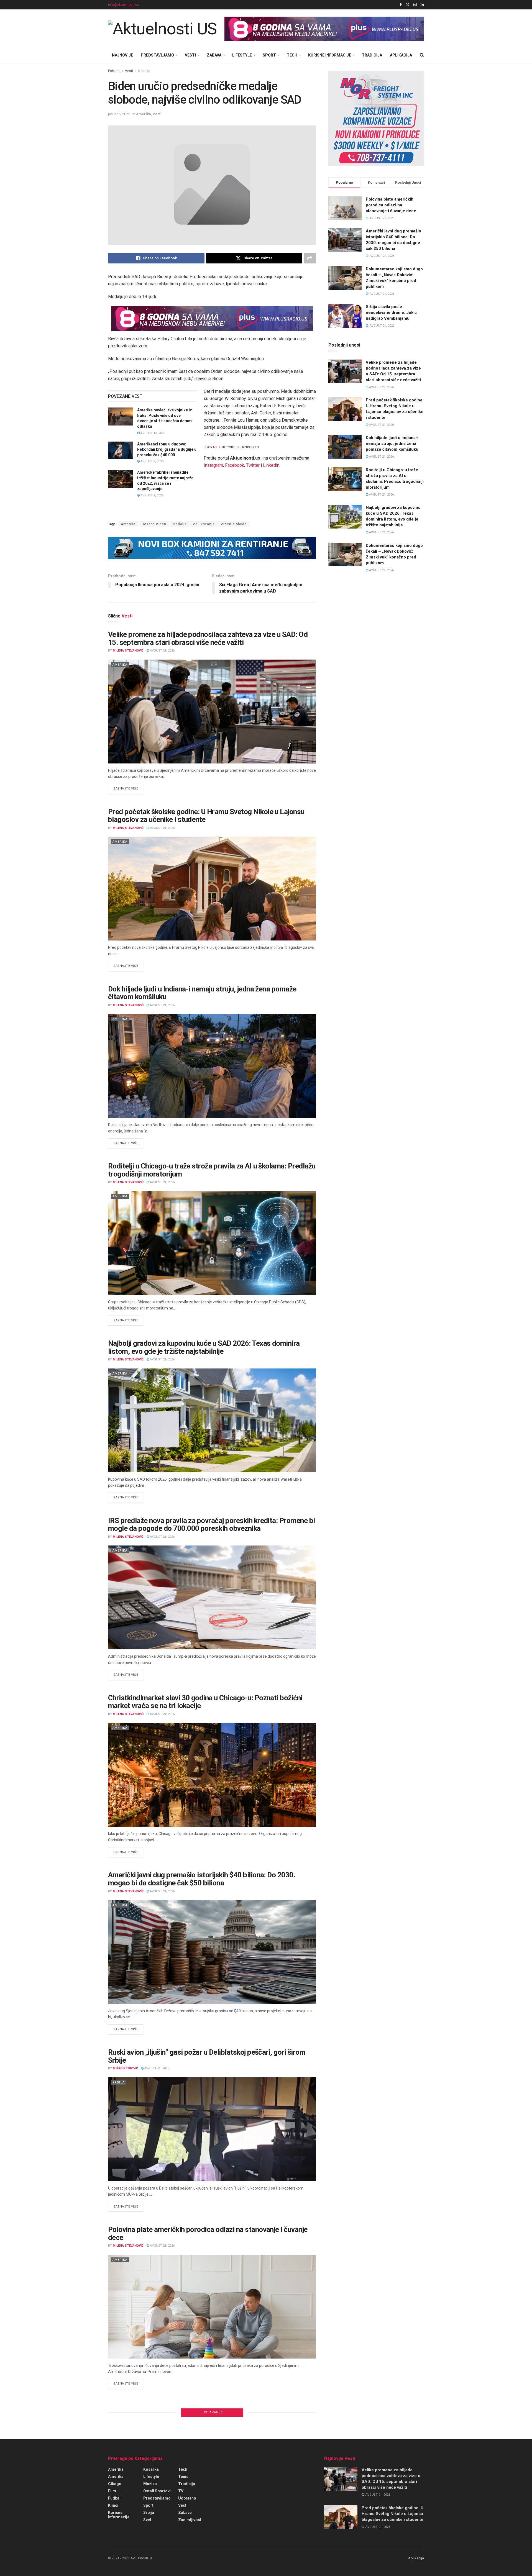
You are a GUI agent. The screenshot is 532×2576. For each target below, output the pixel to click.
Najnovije (122, 55)
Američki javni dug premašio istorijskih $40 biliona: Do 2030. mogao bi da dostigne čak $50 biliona (202, 1879)
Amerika (144, 71)
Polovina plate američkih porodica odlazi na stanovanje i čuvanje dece (208, 2233)
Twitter (253, 465)
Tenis (183, 2477)
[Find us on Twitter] (408, 5)
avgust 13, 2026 (152, 433)
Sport (269, 55)
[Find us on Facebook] (401, 5)
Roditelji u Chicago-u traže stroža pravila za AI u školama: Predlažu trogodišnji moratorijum (212, 1170)
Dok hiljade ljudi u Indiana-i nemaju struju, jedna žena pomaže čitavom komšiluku (202, 993)
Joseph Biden (154, 524)
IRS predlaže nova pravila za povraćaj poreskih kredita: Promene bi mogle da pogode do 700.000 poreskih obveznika (212, 1525)
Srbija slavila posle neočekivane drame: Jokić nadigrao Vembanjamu (391, 312)
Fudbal (114, 2498)
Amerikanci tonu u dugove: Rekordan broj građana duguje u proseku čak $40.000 (167, 449)
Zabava (214, 55)
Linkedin (271, 465)
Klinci (113, 2505)
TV (181, 2491)
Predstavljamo (157, 55)
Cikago (115, 2484)
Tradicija (372, 55)
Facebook (235, 465)
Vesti (190, 55)
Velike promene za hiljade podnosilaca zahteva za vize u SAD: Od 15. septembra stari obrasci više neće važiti (208, 638)
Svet (147, 2520)
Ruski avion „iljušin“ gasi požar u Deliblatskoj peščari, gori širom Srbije (207, 2056)
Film (112, 2491)
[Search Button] (422, 55)
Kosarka (151, 2469)
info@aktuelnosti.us (124, 5)
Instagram (213, 465)
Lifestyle (242, 55)
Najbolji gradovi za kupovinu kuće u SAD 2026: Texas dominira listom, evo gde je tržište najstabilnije (204, 1347)
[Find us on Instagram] (415, 5)
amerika (116, 2477)
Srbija (119, 2082)
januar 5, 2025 (119, 114)
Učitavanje (212, 2412)
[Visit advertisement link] (324, 29)
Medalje (180, 524)
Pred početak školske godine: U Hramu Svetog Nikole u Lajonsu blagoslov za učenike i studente (206, 816)
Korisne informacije (330, 55)
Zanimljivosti (190, 2520)
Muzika (150, 2484)
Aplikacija (401, 55)
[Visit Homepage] (162, 29)
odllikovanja (204, 524)
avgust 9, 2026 (152, 461)
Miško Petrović (125, 2068)
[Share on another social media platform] (310, 258)
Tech (292, 55)
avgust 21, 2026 (162, 651)
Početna (114, 71)
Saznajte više (128, 788)
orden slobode (234, 524)
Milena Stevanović (128, 651)
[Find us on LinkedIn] (422, 5)
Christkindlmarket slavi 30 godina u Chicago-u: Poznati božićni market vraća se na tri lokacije (205, 1702)
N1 (215, 447)
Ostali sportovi (157, 2491)
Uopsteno (187, 2498)
